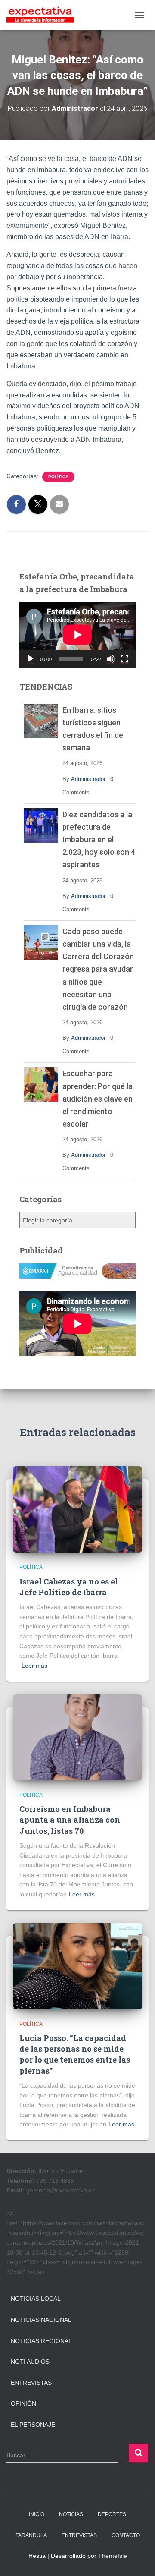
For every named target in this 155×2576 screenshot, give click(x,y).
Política (58, 477)
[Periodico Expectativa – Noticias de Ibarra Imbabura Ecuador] (43, 15)
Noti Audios (30, 2362)
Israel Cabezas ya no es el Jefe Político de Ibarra (69, 1587)
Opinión (23, 2403)
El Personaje (33, 2425)
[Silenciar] (111, 659)
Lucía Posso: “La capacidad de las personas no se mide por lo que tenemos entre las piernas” (75, 2054)
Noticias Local (36, 2299)
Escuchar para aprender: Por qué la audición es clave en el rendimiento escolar (98, 1098)
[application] (77, 635)
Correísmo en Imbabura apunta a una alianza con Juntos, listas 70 (70, 1820)
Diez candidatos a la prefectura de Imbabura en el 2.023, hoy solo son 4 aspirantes (99, 839)
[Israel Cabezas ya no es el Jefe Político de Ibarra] (77, 1509)
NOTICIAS (71, 2514)
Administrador (88, 779)
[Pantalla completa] (124, 659)
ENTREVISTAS (79, 2535)
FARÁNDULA (31, 2535)
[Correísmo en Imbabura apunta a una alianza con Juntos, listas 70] (77, 1737)
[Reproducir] (31, 659)
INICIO (37, 2514)
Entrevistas (31, 2383)
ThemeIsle (113, 2556)
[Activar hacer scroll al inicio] (138, 2559)
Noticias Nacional (41, 2320)
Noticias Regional (41, 2341)
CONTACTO (126, 2535)
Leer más (34, 1666)
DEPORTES (112, 2514)
